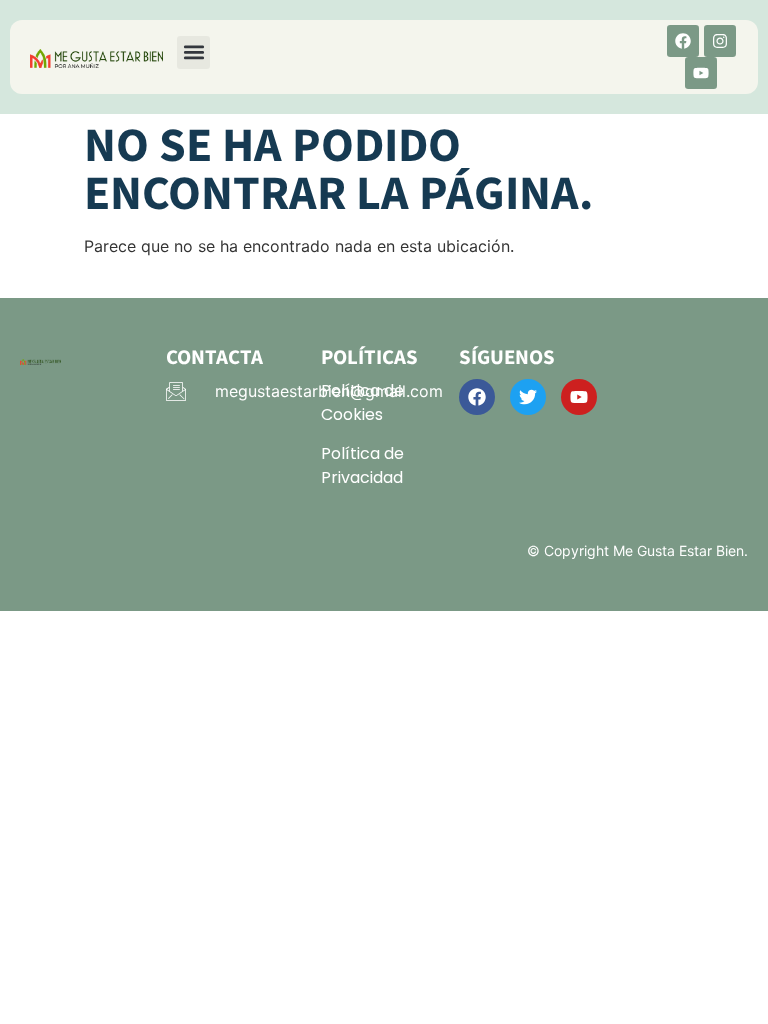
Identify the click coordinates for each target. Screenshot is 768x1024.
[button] (193, 52)
